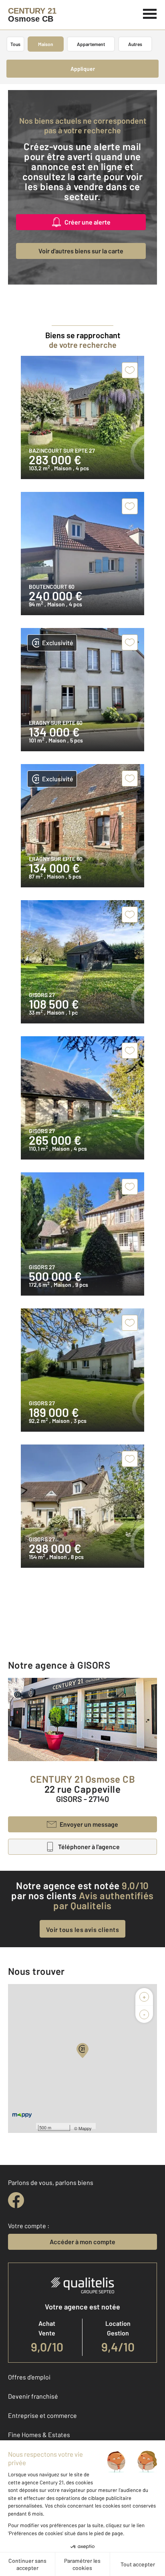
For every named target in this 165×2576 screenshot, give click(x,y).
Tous (15, 44)
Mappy (85, 2128)
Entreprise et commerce (42, 2415)
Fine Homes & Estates (39, 2435)
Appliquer (83, 69)
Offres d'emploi (29, 2377)
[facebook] (16, 2200)
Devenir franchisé (33, 2396)
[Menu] (150, 13)
